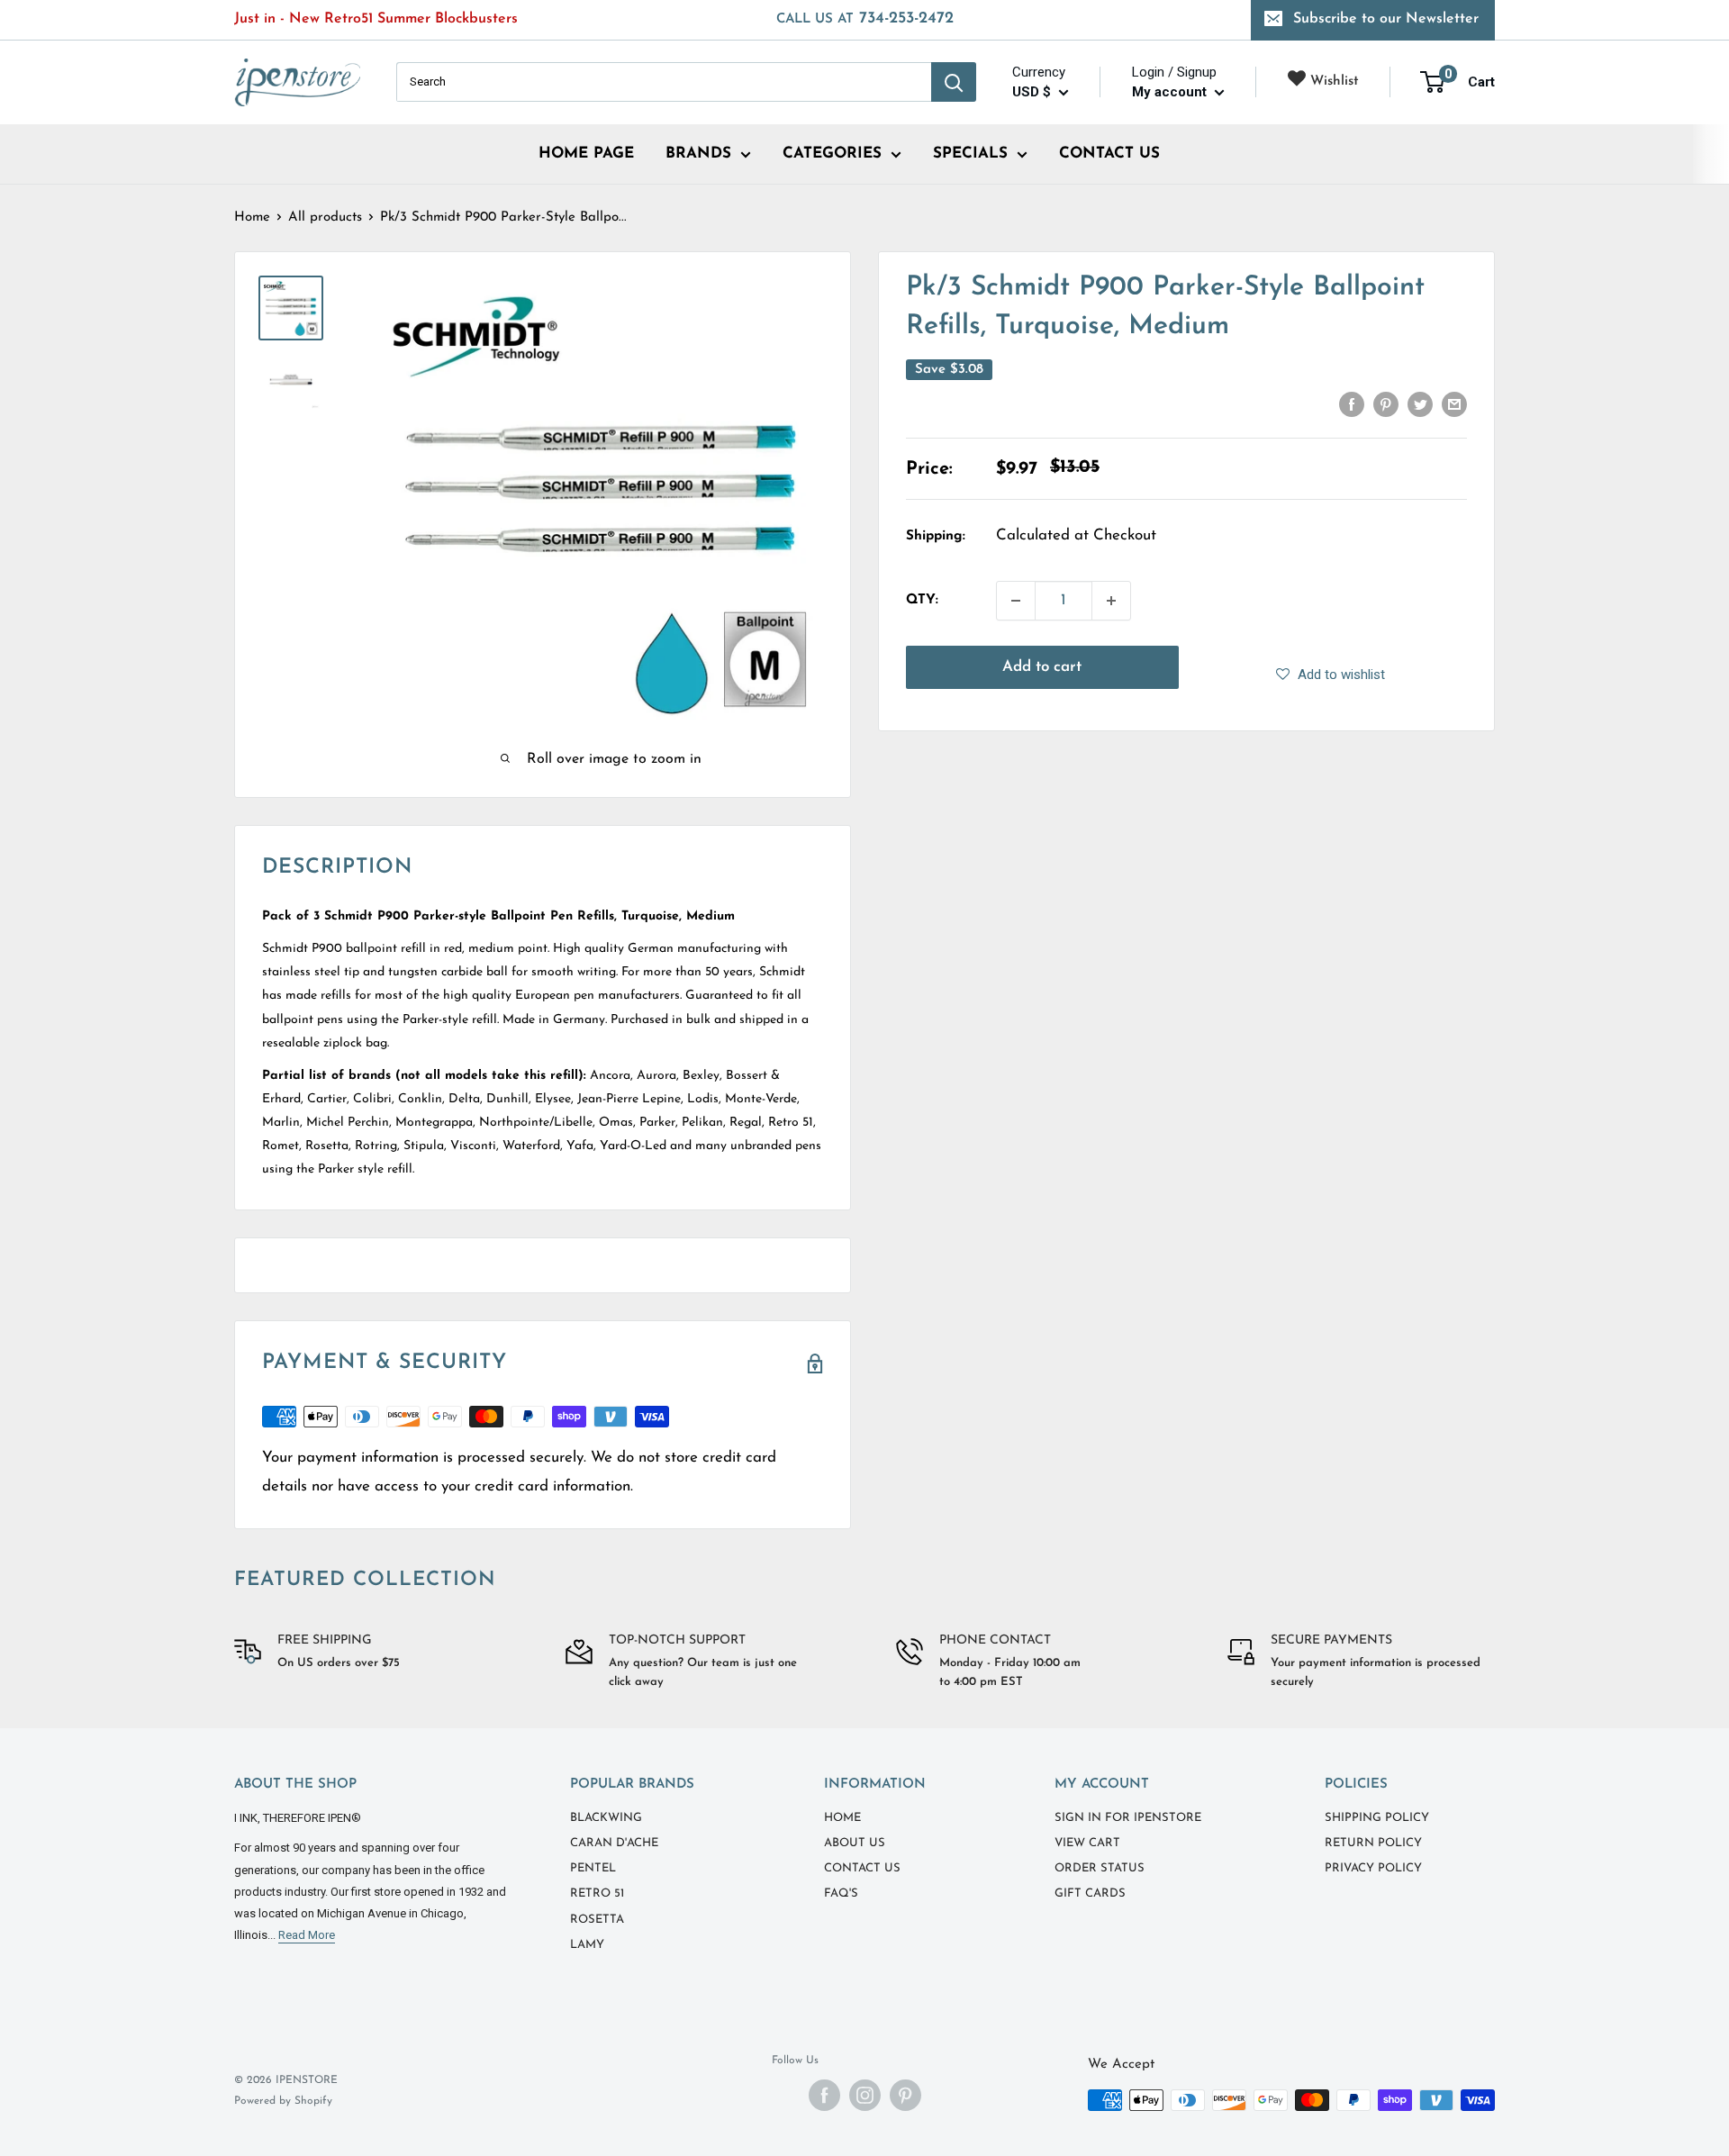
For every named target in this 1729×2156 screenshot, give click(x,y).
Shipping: (936, 536)
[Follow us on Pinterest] (905, 2095)
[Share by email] (1454, 404)
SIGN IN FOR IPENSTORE (1128, 1818)
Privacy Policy (1373, 1868)
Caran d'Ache (614, 1843)
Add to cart (1042, 667)
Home (252, 217)
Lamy (587, 1945)
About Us (855, 1843)
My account (1171, 92)
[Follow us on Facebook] (824, 2095)
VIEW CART (1087, 1843)
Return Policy (1373, 1843)
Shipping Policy (1377, 1818)
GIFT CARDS (1090, 1893)
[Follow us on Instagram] (865, 2095)
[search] (664, 82)
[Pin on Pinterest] (1386, 404)
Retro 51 (597, 1893)
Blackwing (606, 1818)
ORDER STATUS (1100, 1868)
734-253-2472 (865, 19)
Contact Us (862, 1868)
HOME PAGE (586, 154)
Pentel (593, 1868)
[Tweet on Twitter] (1420, 404)
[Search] (954, 82)
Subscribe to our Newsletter (1386, 19)
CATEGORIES (832, 154)
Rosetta (597, 1920)
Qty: (922, 600)
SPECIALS (970, 154)
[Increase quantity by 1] (1111, 601)
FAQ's (841, 1893)
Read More (307, 1935)
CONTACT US (1109, 154)
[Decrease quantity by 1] (1016, 601)
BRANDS (698, 154)
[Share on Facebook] (1352, 404)
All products (325, 217)
